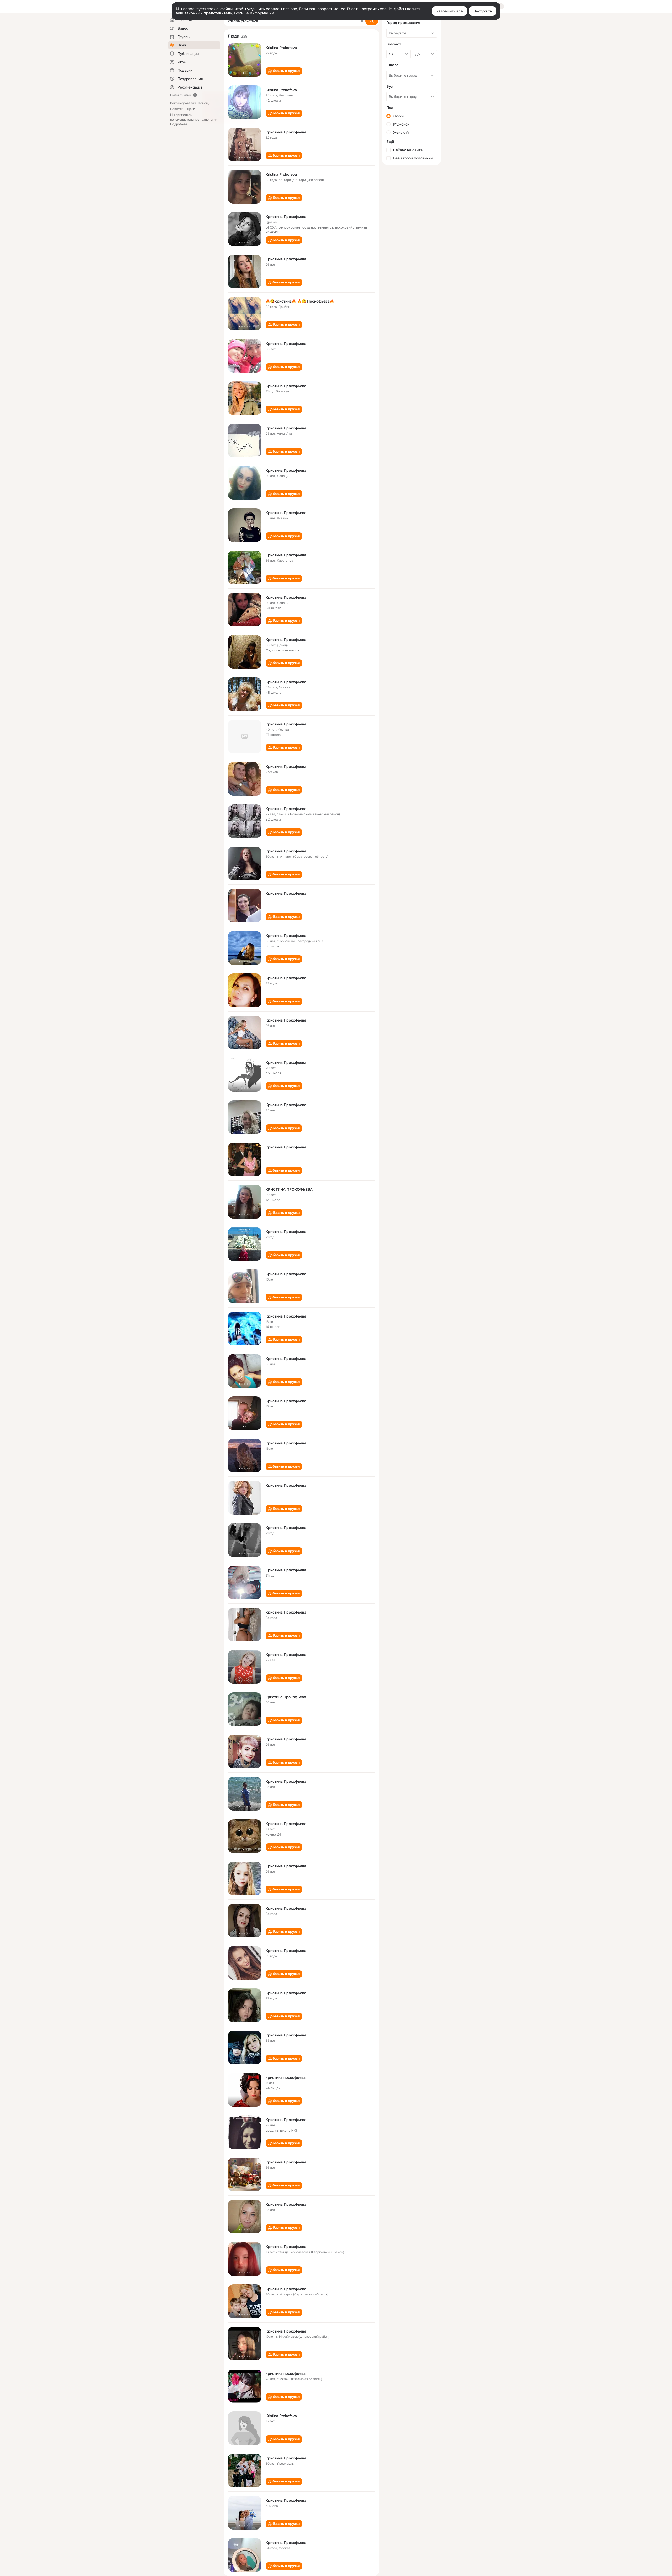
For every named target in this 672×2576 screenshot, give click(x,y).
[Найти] (372, 21)
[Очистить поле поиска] (362, 21)
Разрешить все (450, 11)
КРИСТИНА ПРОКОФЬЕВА (289, 1189)
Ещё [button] (188, 109)
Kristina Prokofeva (281, 48)
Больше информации (254, 13)
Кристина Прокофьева (286, 132)
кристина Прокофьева (286, 1697)
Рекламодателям (183, 103)
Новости (177, 109)
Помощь (204, 103)
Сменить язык (180, 95)
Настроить (483, 11)
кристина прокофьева (286, 2077)
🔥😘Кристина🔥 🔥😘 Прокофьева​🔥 (300, 301)
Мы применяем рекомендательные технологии (194, 120)
